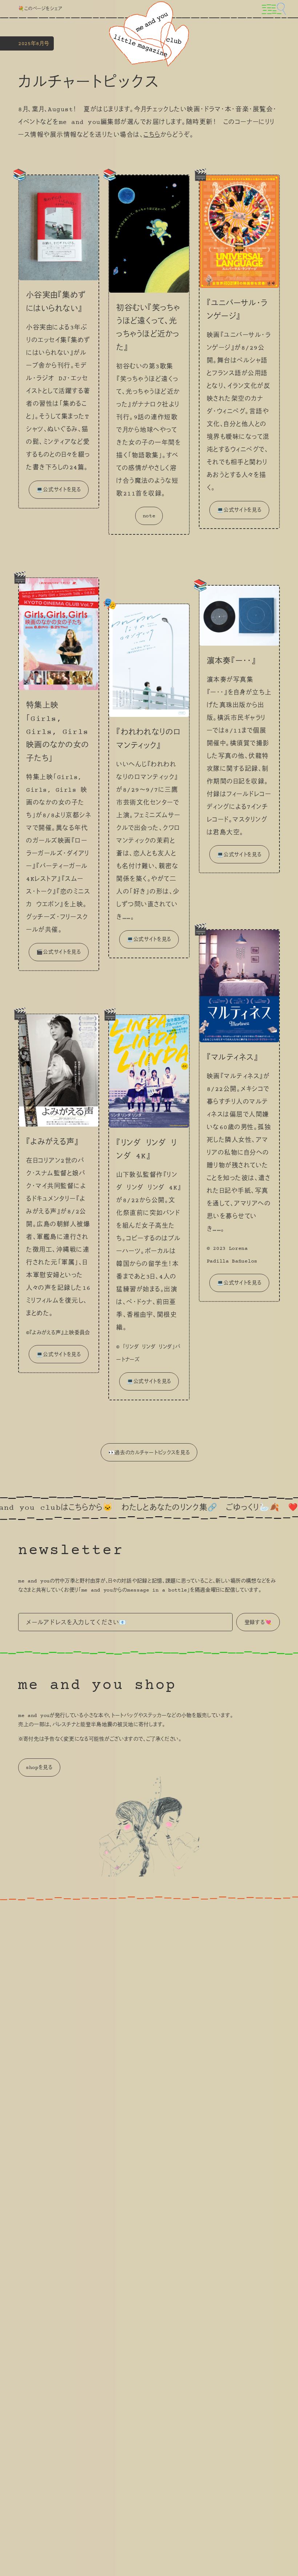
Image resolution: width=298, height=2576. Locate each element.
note (149, 516)
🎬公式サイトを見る (59, 952)
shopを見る (39, 1768)
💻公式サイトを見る (59, 490)
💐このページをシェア (40, 9)
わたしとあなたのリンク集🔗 (123, 1508)
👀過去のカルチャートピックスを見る (149, 1453)
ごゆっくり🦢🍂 (206, 1508)
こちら (152, 135)
